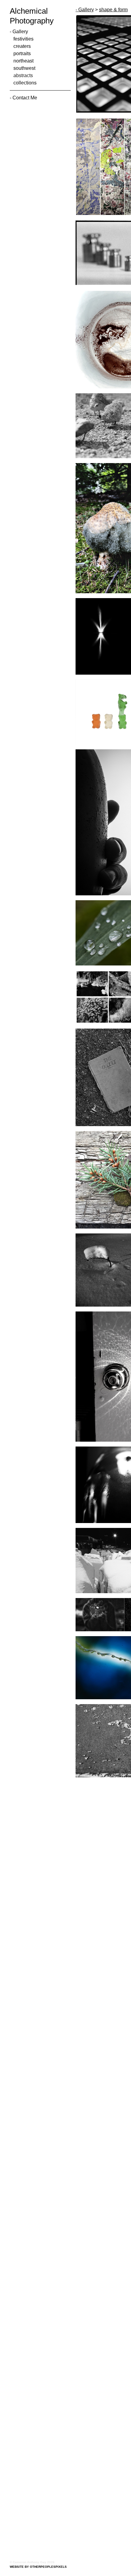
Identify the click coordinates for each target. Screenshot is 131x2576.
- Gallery (18, 32)
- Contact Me (24, 98)
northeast (23, 61)
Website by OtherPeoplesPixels (38, 2567)
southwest (23, 68)
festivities (22, 39)
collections (24, 83)
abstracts (23, 76)
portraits (22, 54)
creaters (21, 46)
